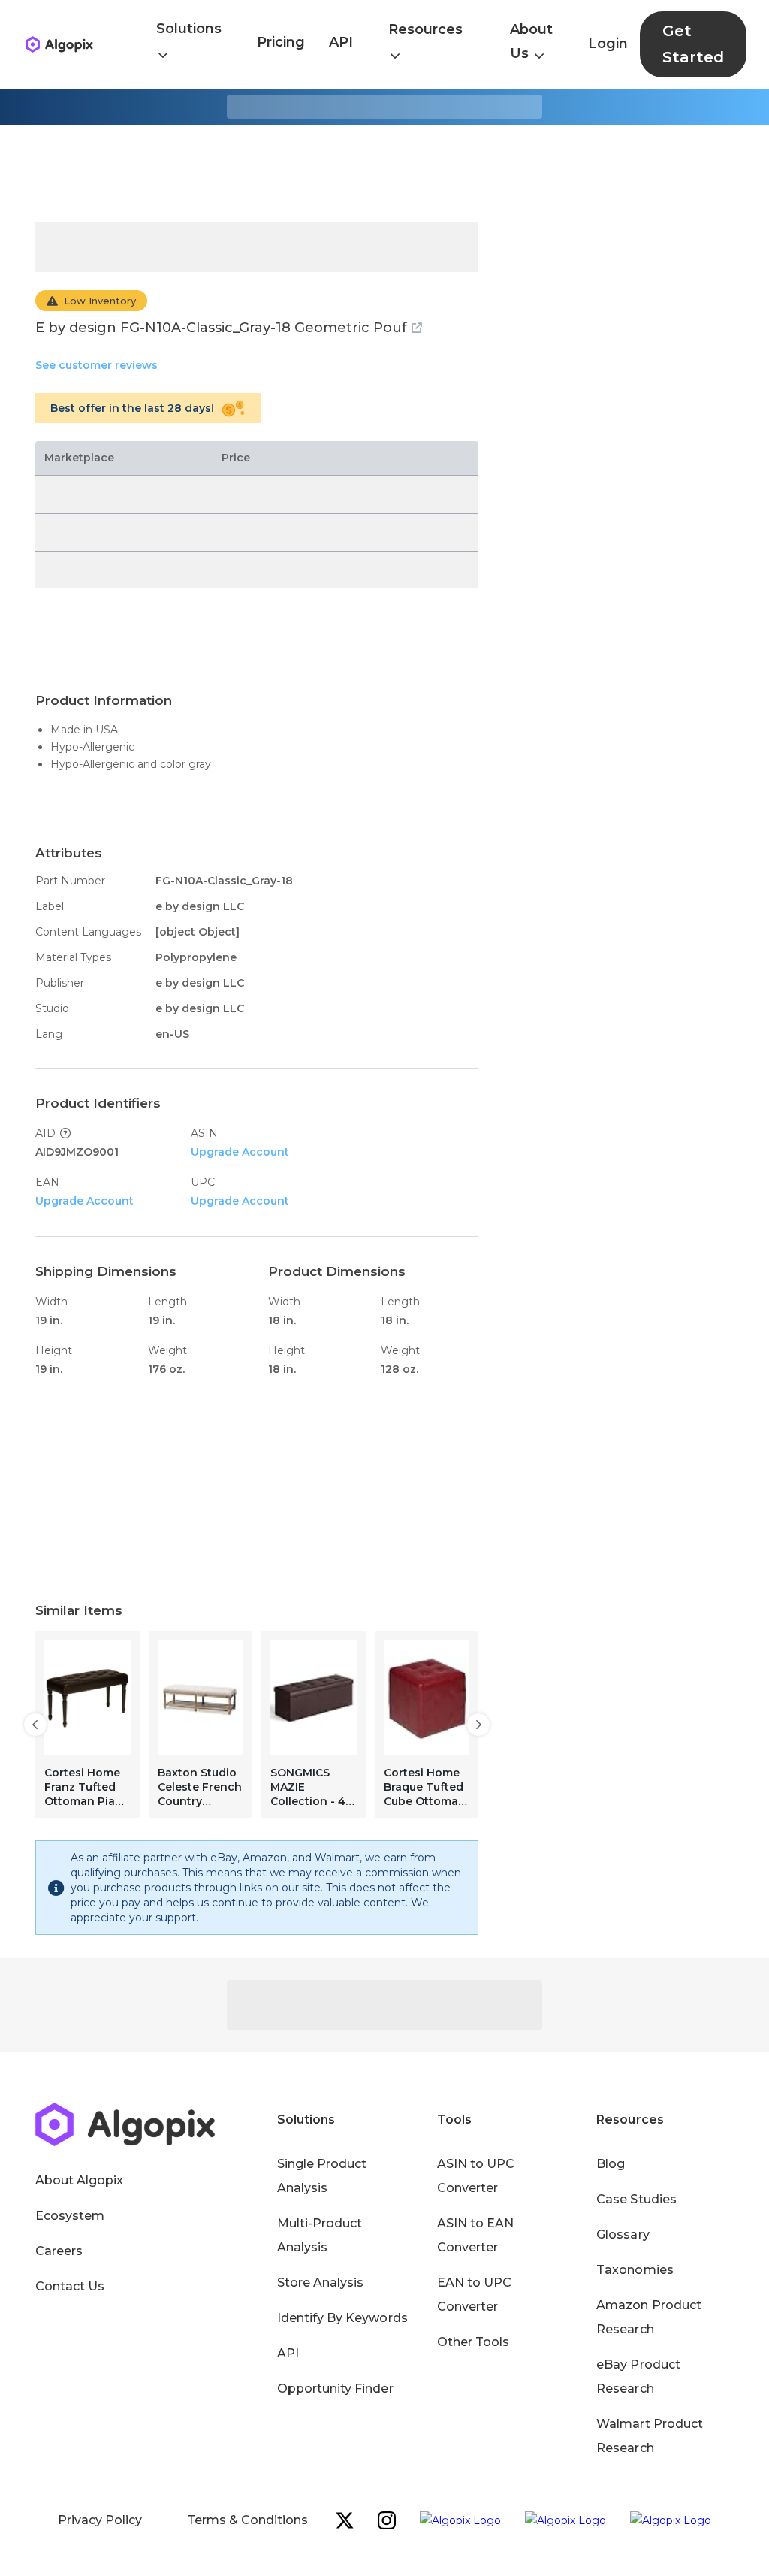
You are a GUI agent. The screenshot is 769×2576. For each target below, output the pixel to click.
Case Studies (636, 2199)
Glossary (623, 2234)
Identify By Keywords (342, 2318)
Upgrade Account (240, 1152)
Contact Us (70, 2286)
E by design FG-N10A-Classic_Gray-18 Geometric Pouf (221, 328)
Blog (611, 2164)
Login (608, 44)
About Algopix (79, 2180)
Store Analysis (320, 2283)
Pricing (281, 42)
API (341, 42)
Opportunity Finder (335, 2389)
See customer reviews (97, 365)
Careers (59, 2251)
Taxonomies (635, 2270)
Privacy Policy (100, 2520)
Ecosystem (70, 2216)
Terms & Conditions (247, 2520)
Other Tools (473, 2342)
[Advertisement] (384, 174)
